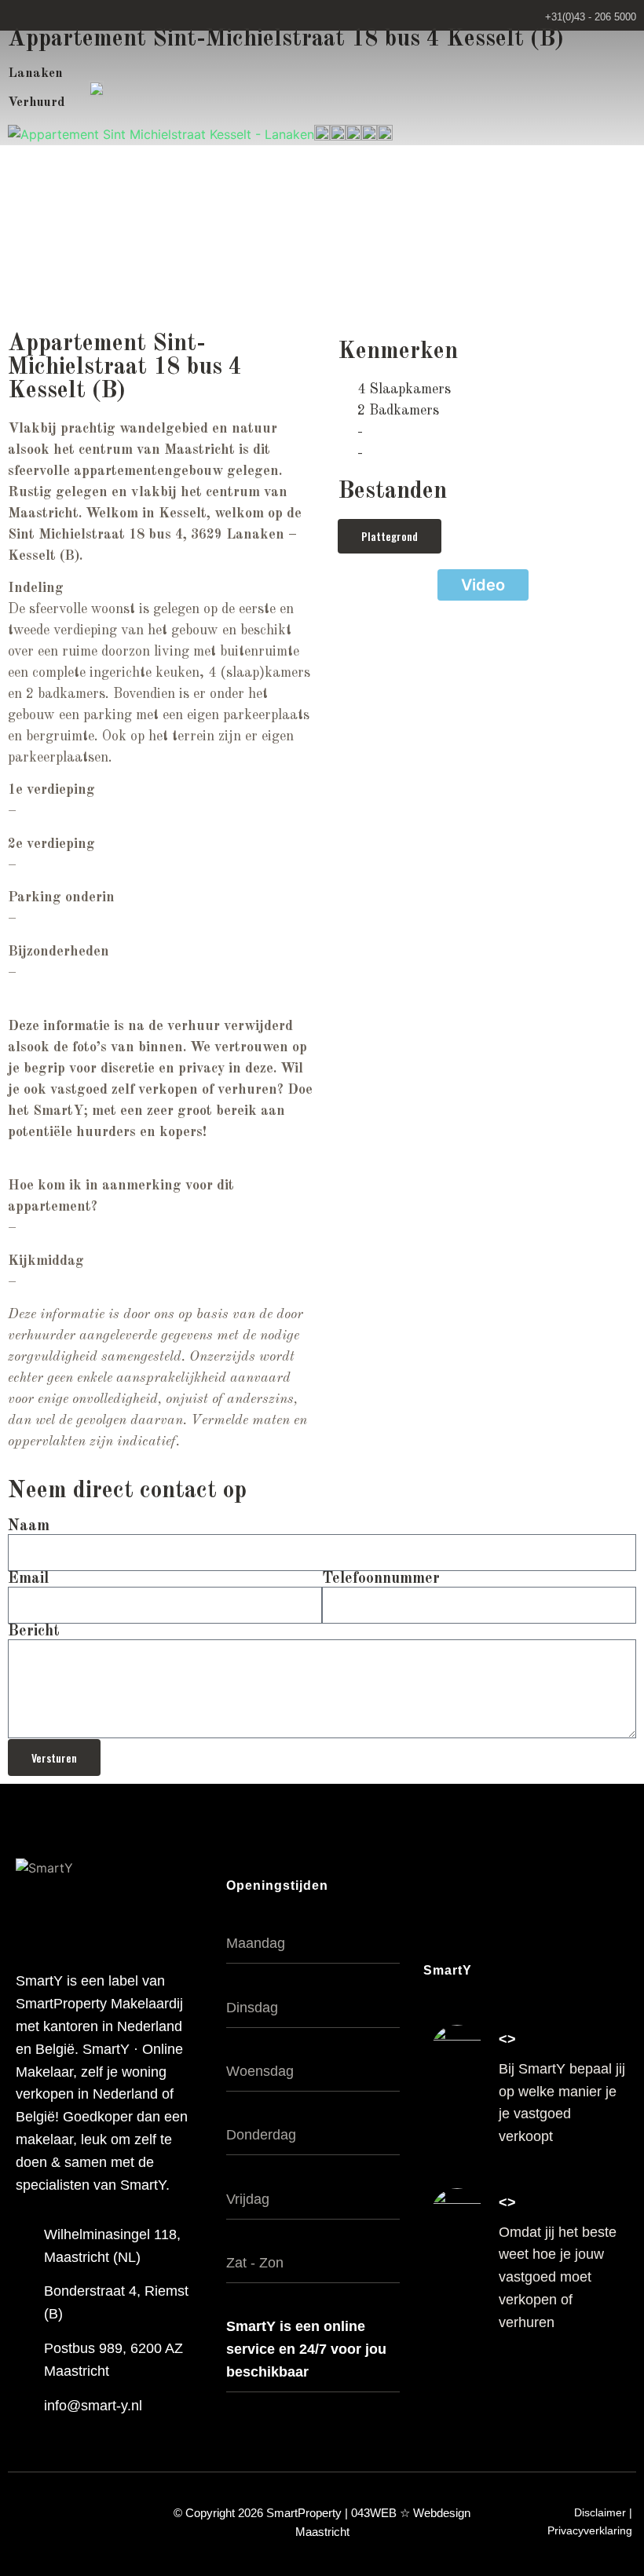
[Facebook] (554, 2387)
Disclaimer (600, 2512)
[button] (619, 88)
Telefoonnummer (381, 1579)
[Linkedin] (620, 2387)
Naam (29, 1526)
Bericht (34, 1631)
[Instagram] (587, 2387)
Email (28, 1579)
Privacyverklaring (590, 2530)
